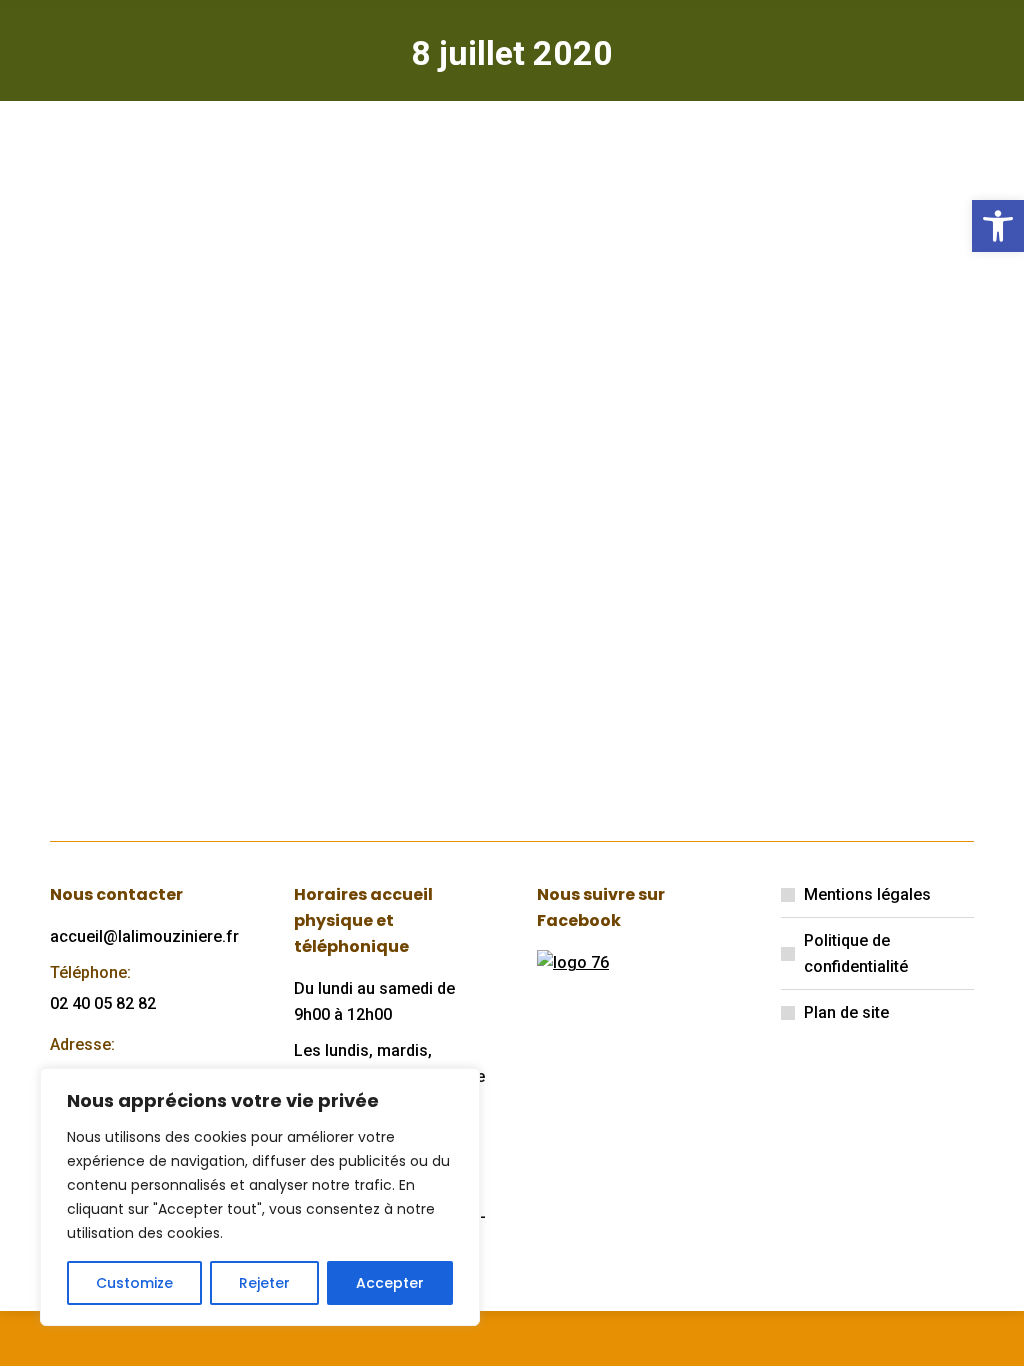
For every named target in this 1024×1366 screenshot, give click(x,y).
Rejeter (264, 1283)
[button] (998, 226)
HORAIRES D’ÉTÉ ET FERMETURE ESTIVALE (176, 407)
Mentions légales (867, 894)
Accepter (390, 1283)
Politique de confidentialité (856, 953)
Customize (134, 1283)
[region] (260, 1197)
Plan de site (846, 1012)
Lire (94, 732)
